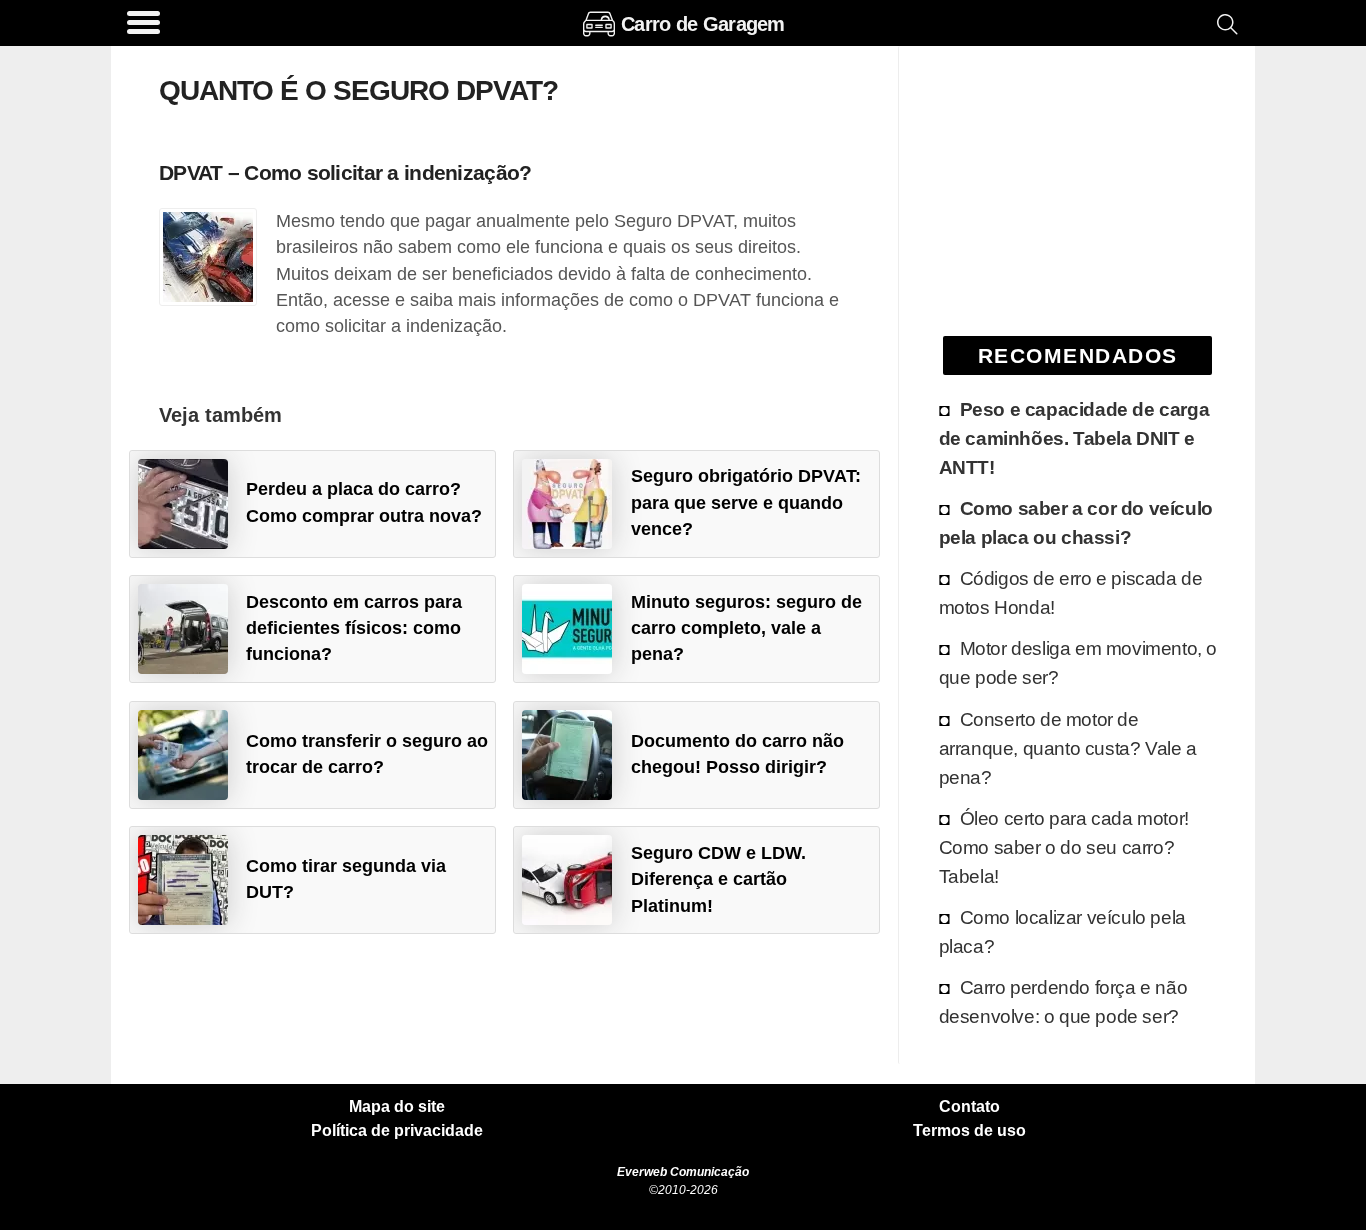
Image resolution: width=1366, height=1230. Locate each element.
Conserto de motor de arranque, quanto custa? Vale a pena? (1068, 748)
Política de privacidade (397, 1131)
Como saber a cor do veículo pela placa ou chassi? (1076, 522)
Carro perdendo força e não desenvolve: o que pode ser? (1063, 1001)
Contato (969, 1107)
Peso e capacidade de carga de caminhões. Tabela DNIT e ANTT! (1074, 438)
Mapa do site (397, 1107)
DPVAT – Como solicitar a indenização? (345, 172)
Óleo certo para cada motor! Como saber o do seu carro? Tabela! (1064, 847)
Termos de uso (969, 1131)
